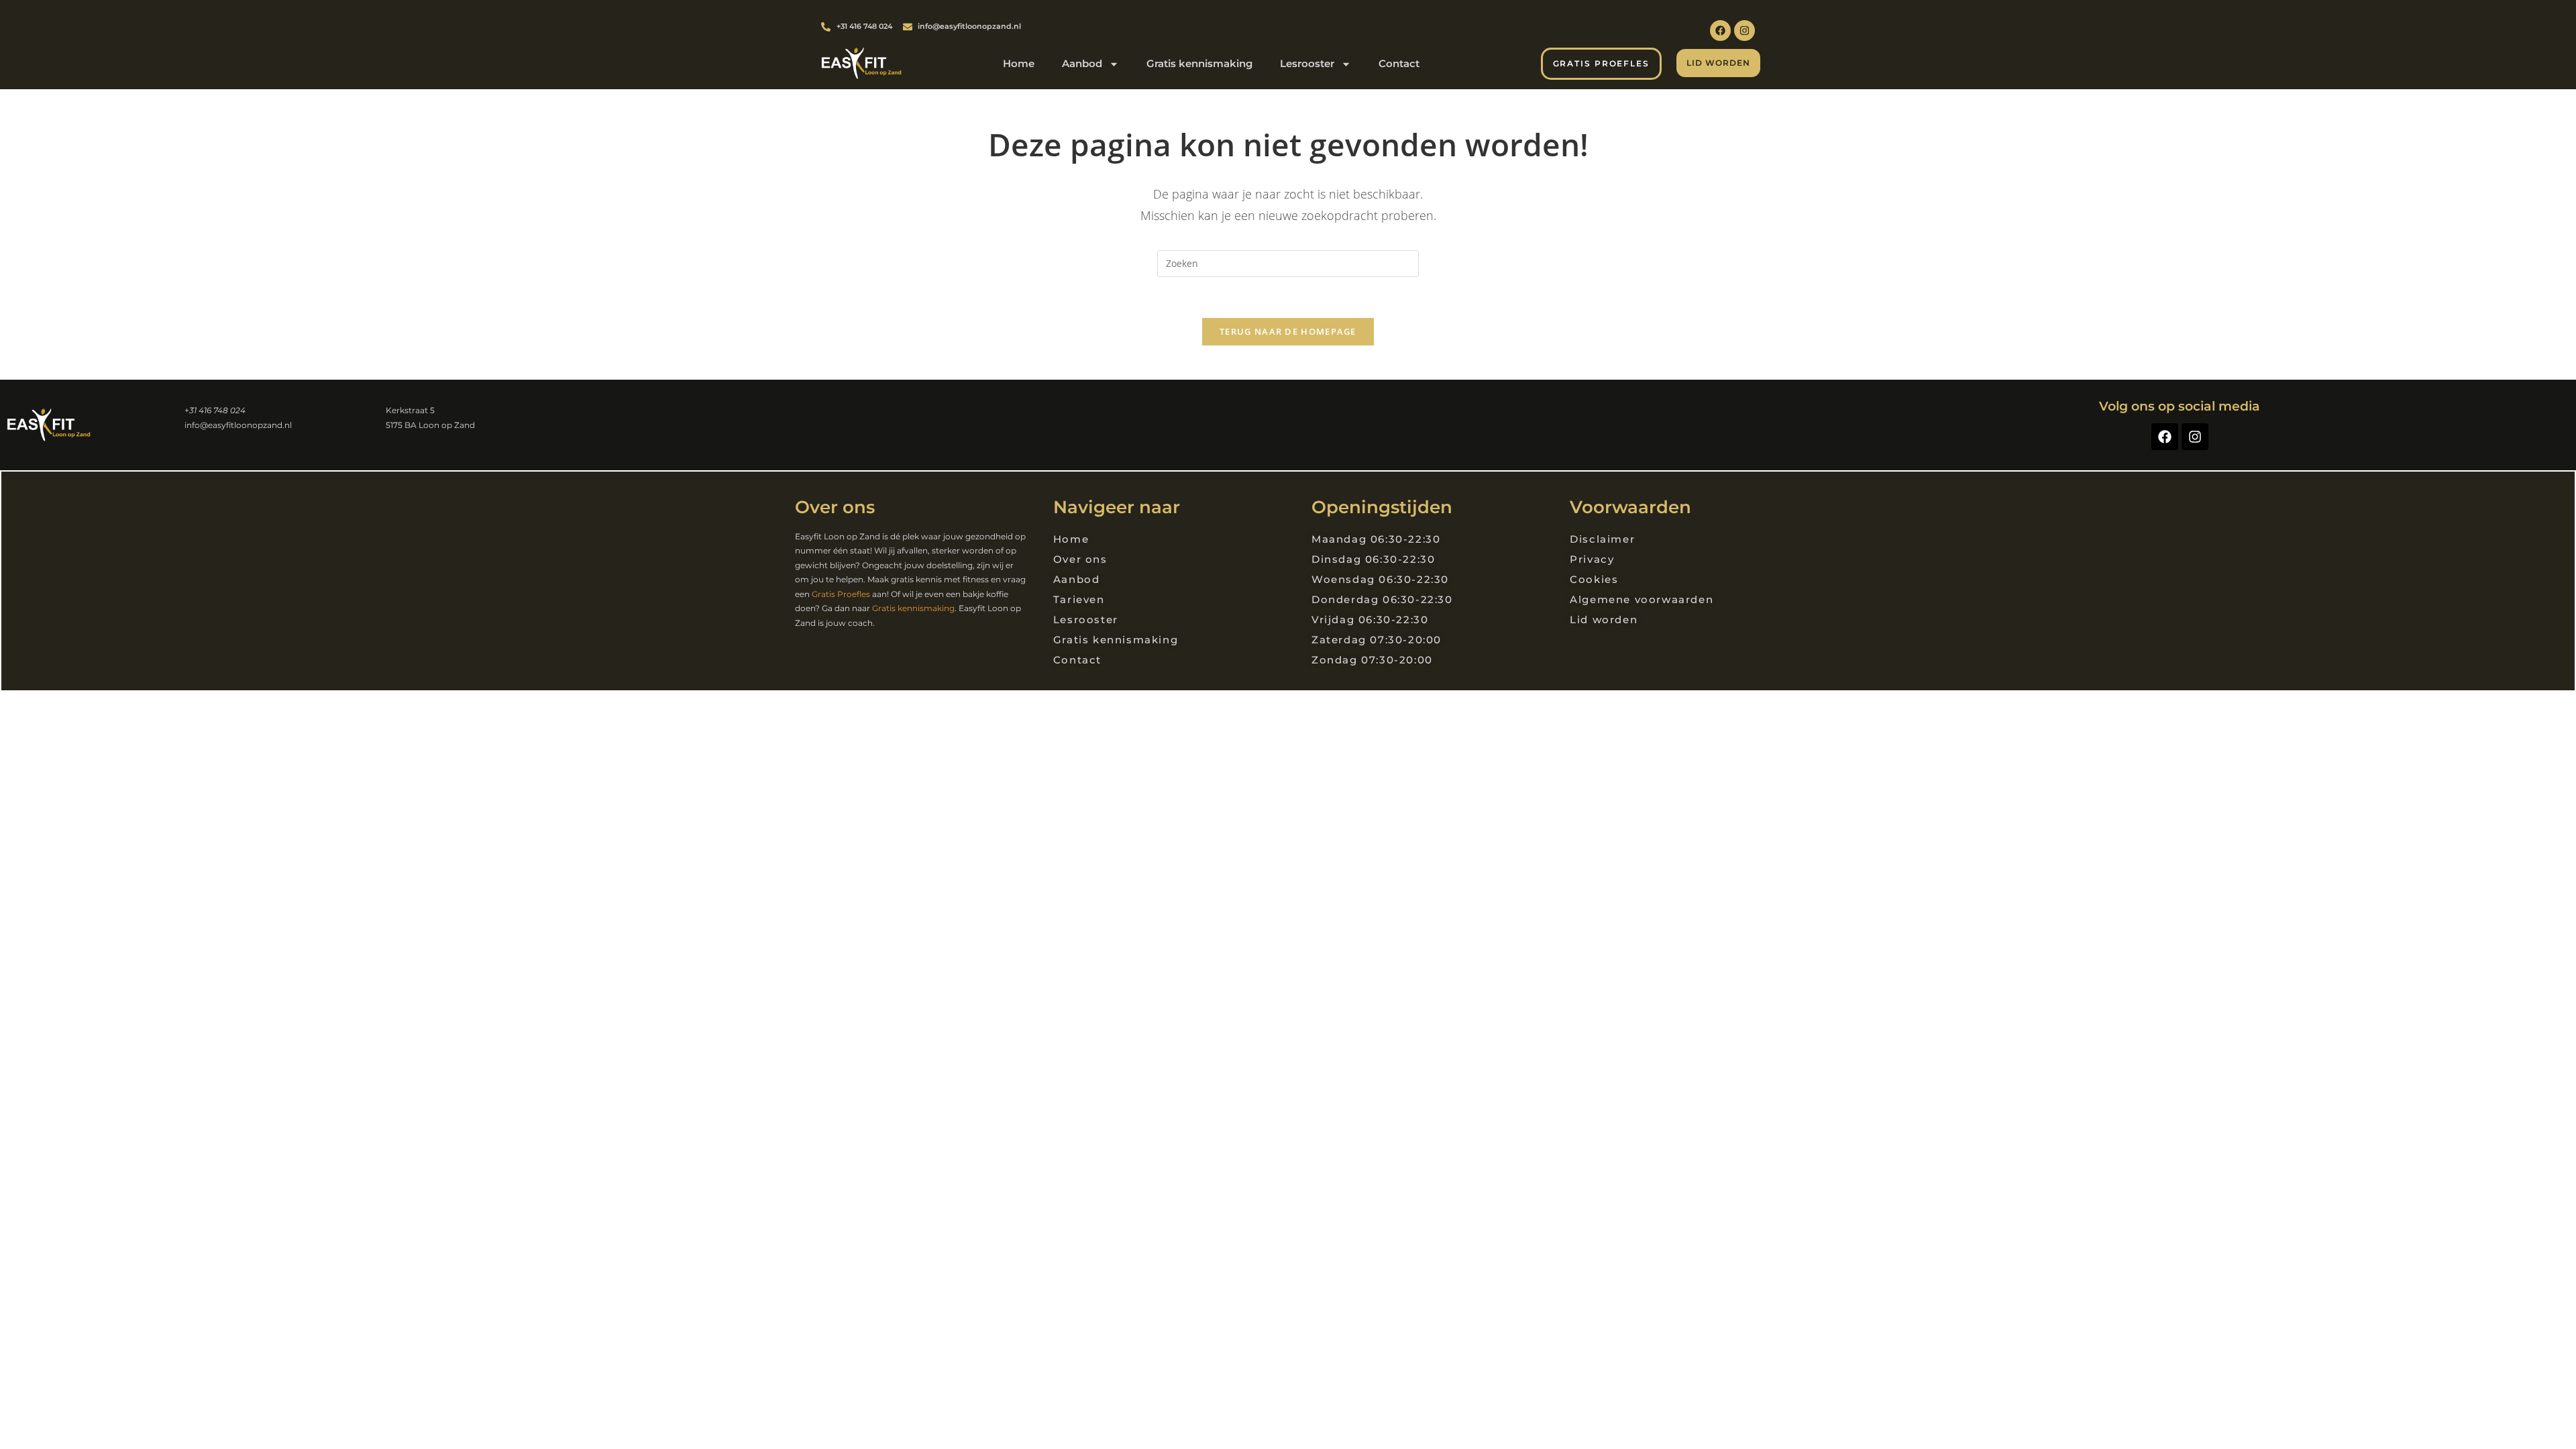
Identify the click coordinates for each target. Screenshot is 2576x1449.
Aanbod (1082, 63)
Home (1019, 63)
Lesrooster (1307, 63)
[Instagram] (1745, 31)
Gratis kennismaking (1199, 63)
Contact (1399, 63)
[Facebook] (1720, 31)
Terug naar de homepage (1288, 331)
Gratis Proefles (841, 594)
